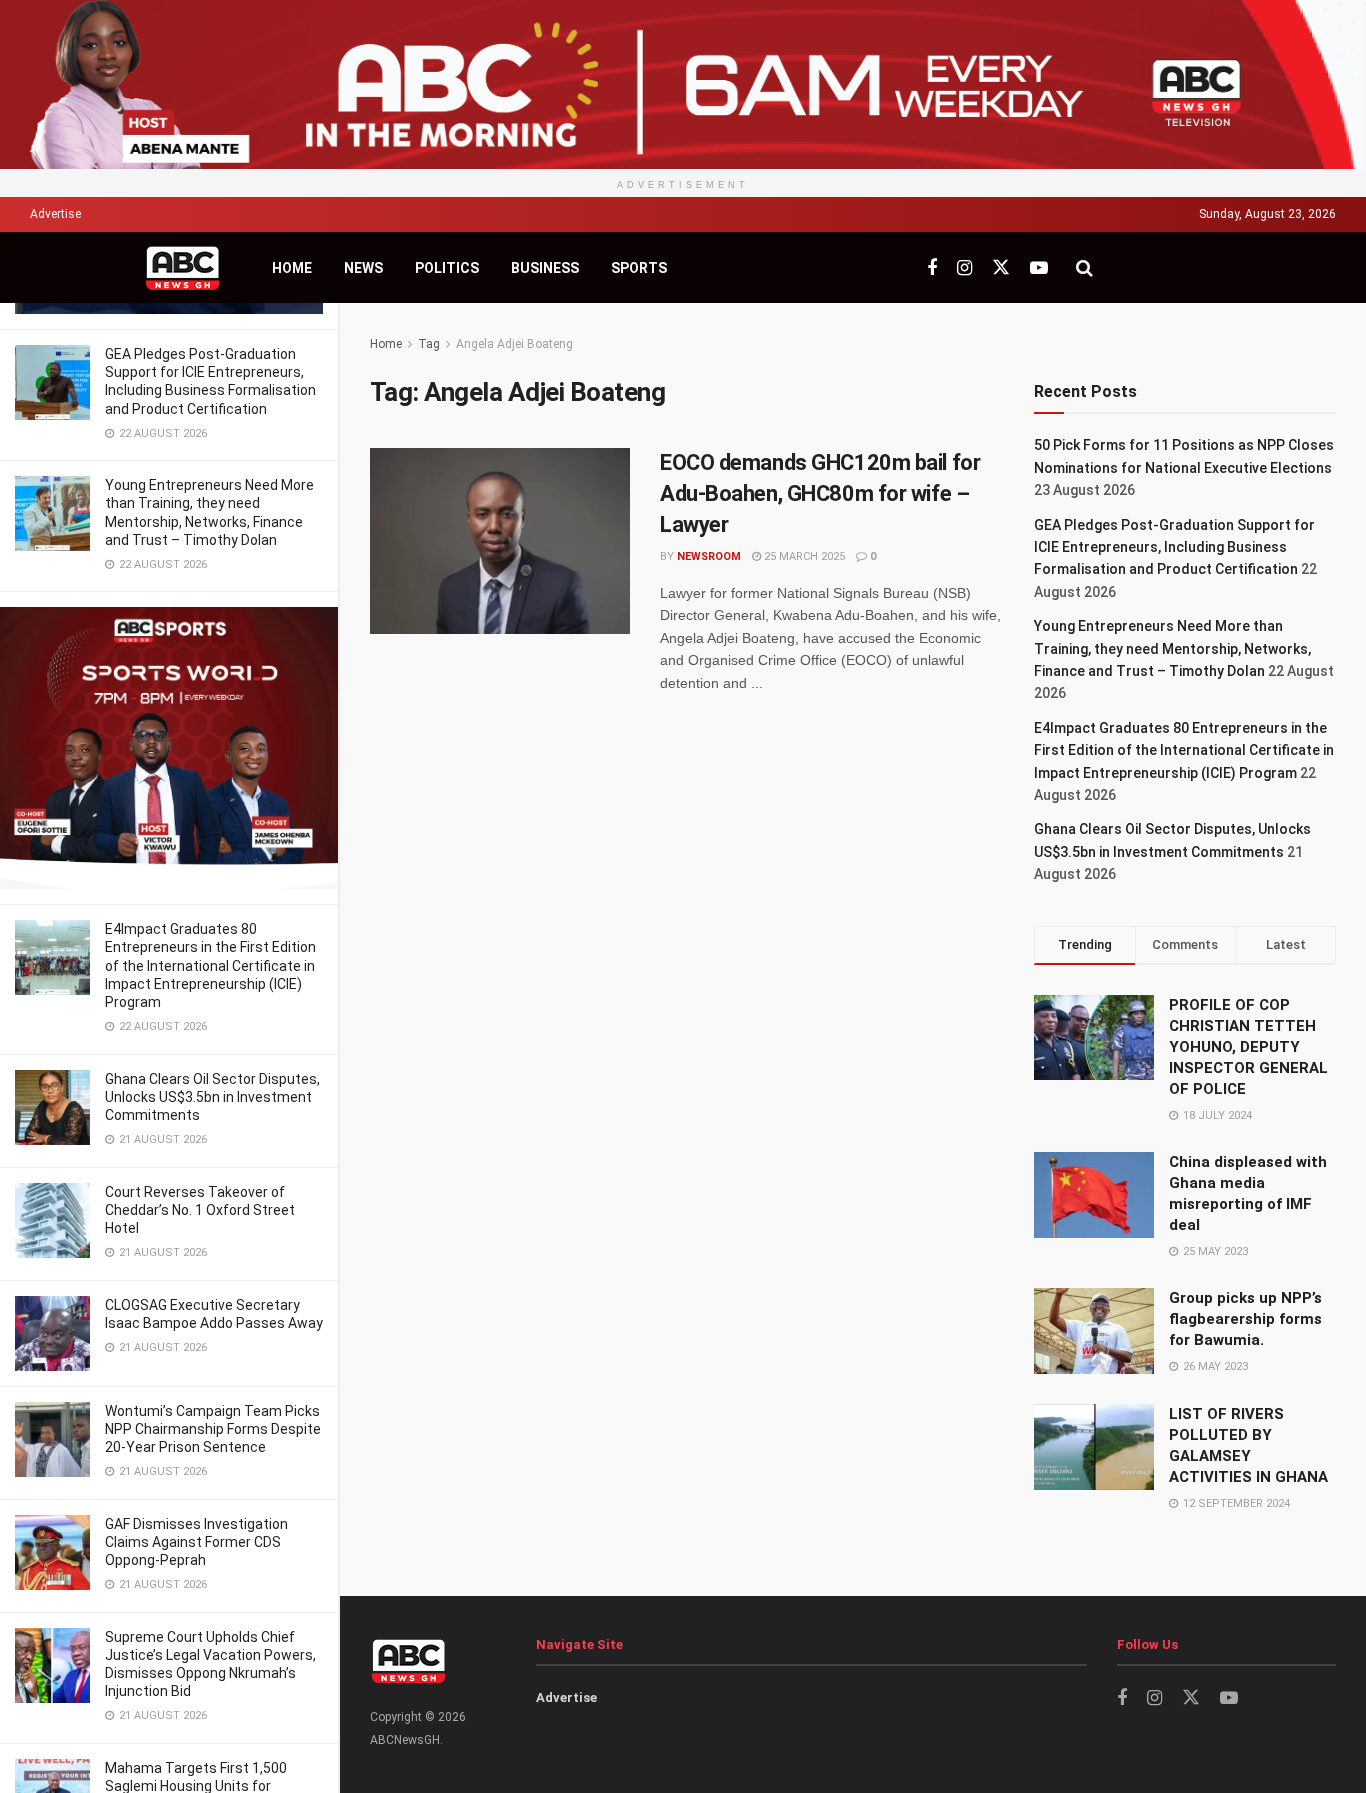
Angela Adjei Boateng (514, 344)
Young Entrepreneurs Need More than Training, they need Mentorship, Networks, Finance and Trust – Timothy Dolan (1172, 648)
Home (292, 268)
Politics (447, 268)
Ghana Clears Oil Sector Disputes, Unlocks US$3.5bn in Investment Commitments (212, 1097)
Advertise (55, 214)
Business (545, 268)
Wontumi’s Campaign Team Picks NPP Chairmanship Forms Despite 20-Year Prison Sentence (213, 1429)
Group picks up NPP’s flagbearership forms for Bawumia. (1245, 1319)
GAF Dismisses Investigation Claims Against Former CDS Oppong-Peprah (196, 1542)
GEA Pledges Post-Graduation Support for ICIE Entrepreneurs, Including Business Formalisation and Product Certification (1174, 547)
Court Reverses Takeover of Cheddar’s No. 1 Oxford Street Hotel (200, 1210)
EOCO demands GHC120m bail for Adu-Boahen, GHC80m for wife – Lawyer (820, 493)
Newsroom (709, 556)
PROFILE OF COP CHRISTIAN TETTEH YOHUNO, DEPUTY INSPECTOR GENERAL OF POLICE (1248, 1047)
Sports (639, 268)
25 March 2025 (803, 556)
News (363, 268)
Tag (429, 344)
